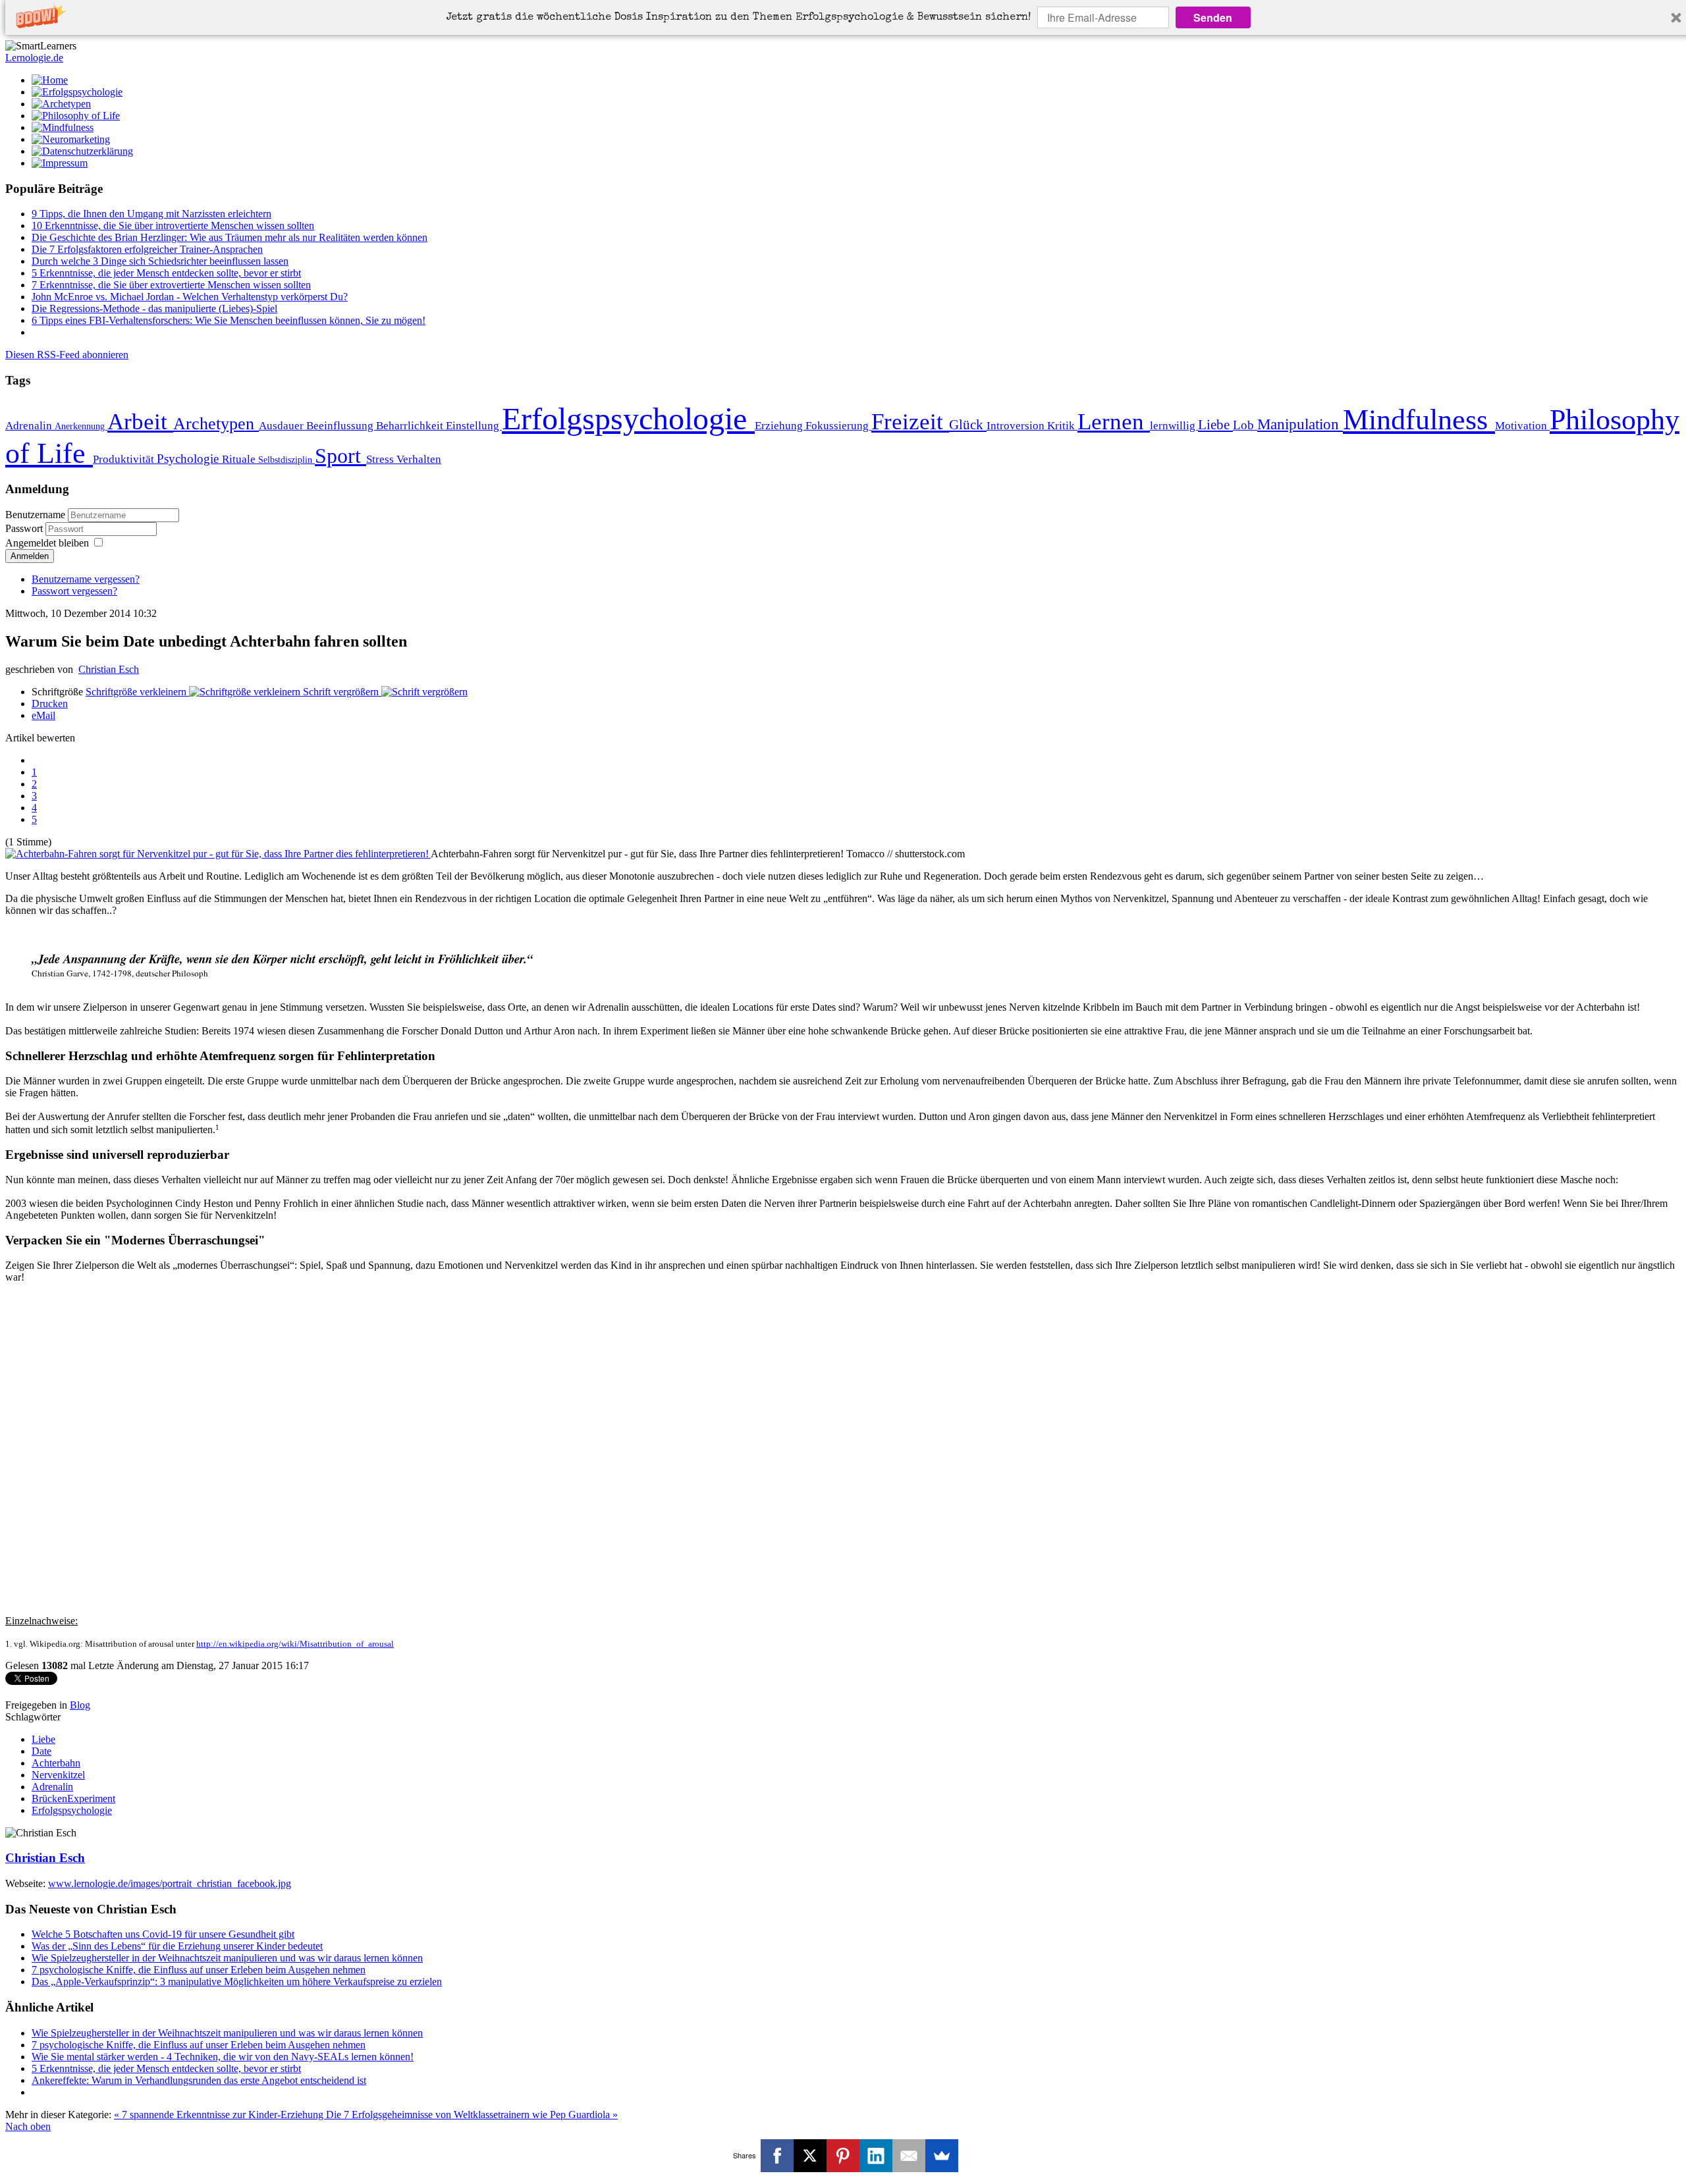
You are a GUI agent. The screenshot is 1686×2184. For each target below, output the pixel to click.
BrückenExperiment (73, 1798)
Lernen (1114, 421)
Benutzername (35, 515)
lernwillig (1174, 426)
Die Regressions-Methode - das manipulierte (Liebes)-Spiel (154, 308)
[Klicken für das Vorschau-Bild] (218, 854)
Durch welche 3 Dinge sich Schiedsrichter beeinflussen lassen (160, 261)
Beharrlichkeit (411, 426)
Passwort (25, 528)
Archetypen (216, 424)
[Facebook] (777, 2156)
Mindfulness (1419, 419)
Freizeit (910, 421)
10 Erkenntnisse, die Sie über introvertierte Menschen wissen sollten (173, 226)
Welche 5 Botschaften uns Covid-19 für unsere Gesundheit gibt (163, 1934)
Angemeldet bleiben (47, 543)
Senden (1213, 17)
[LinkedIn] (876, 2156)
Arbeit (140, 421)
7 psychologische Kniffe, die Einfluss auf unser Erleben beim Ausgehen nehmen (199, 1970)
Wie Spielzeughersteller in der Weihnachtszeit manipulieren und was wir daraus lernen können (227, 1958)
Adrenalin (30, 426)
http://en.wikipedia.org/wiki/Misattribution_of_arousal (295, 1644)
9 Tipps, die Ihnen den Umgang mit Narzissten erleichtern (151, 214)
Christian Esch (109, 669)
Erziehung (780, 426)
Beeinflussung (341, 426)
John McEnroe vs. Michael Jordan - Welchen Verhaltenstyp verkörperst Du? (190, 297)
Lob (1245, 425)
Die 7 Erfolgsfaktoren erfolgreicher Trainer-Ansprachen (147, 249)
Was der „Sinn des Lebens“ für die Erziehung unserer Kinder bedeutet (177, 1946)
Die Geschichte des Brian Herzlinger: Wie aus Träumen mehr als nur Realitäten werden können (230, 237)
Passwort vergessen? (74, 591)
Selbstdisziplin (286, 460)
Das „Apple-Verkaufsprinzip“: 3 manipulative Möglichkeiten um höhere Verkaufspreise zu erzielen (237, 1982)
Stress (381, 459)
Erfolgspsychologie (628, 418)
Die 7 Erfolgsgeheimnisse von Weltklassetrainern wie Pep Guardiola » (472, 2115)
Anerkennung (81, 426)
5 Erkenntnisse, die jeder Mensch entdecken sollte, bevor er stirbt (166, 273)
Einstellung (474, 426)
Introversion (1017, 426)
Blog (80, 1705)
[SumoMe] (942, 2156)
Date (41, 1751)
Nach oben (28, 2126)
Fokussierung (838, 426)
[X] (810, 2156)
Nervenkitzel (58, 1775)
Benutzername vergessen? (86, 579)
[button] (739, 18)
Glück (968, 425)
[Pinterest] (843, 2156)
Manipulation (1300, 424)
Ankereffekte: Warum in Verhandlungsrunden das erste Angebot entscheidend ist (199, 2080)
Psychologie (189, 459)
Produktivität (125, 459)
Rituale (240, 459)
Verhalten (419, 459)
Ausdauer (283, 426)
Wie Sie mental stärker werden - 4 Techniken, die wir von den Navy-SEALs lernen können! (223, 2057)
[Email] (909, 2156)
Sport (340, 456)
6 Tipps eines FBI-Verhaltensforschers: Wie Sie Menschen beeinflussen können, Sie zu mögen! (229, 320)
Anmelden (30, 556)
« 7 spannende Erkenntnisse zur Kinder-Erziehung (220, 2115)
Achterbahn (56, 1763)
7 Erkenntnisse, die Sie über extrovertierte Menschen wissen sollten (171, 285)
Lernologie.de (34, 58)
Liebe (1215, 425)
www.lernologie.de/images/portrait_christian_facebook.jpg (170, 1883)
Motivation (1522, 426)
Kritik (1062, 426)
